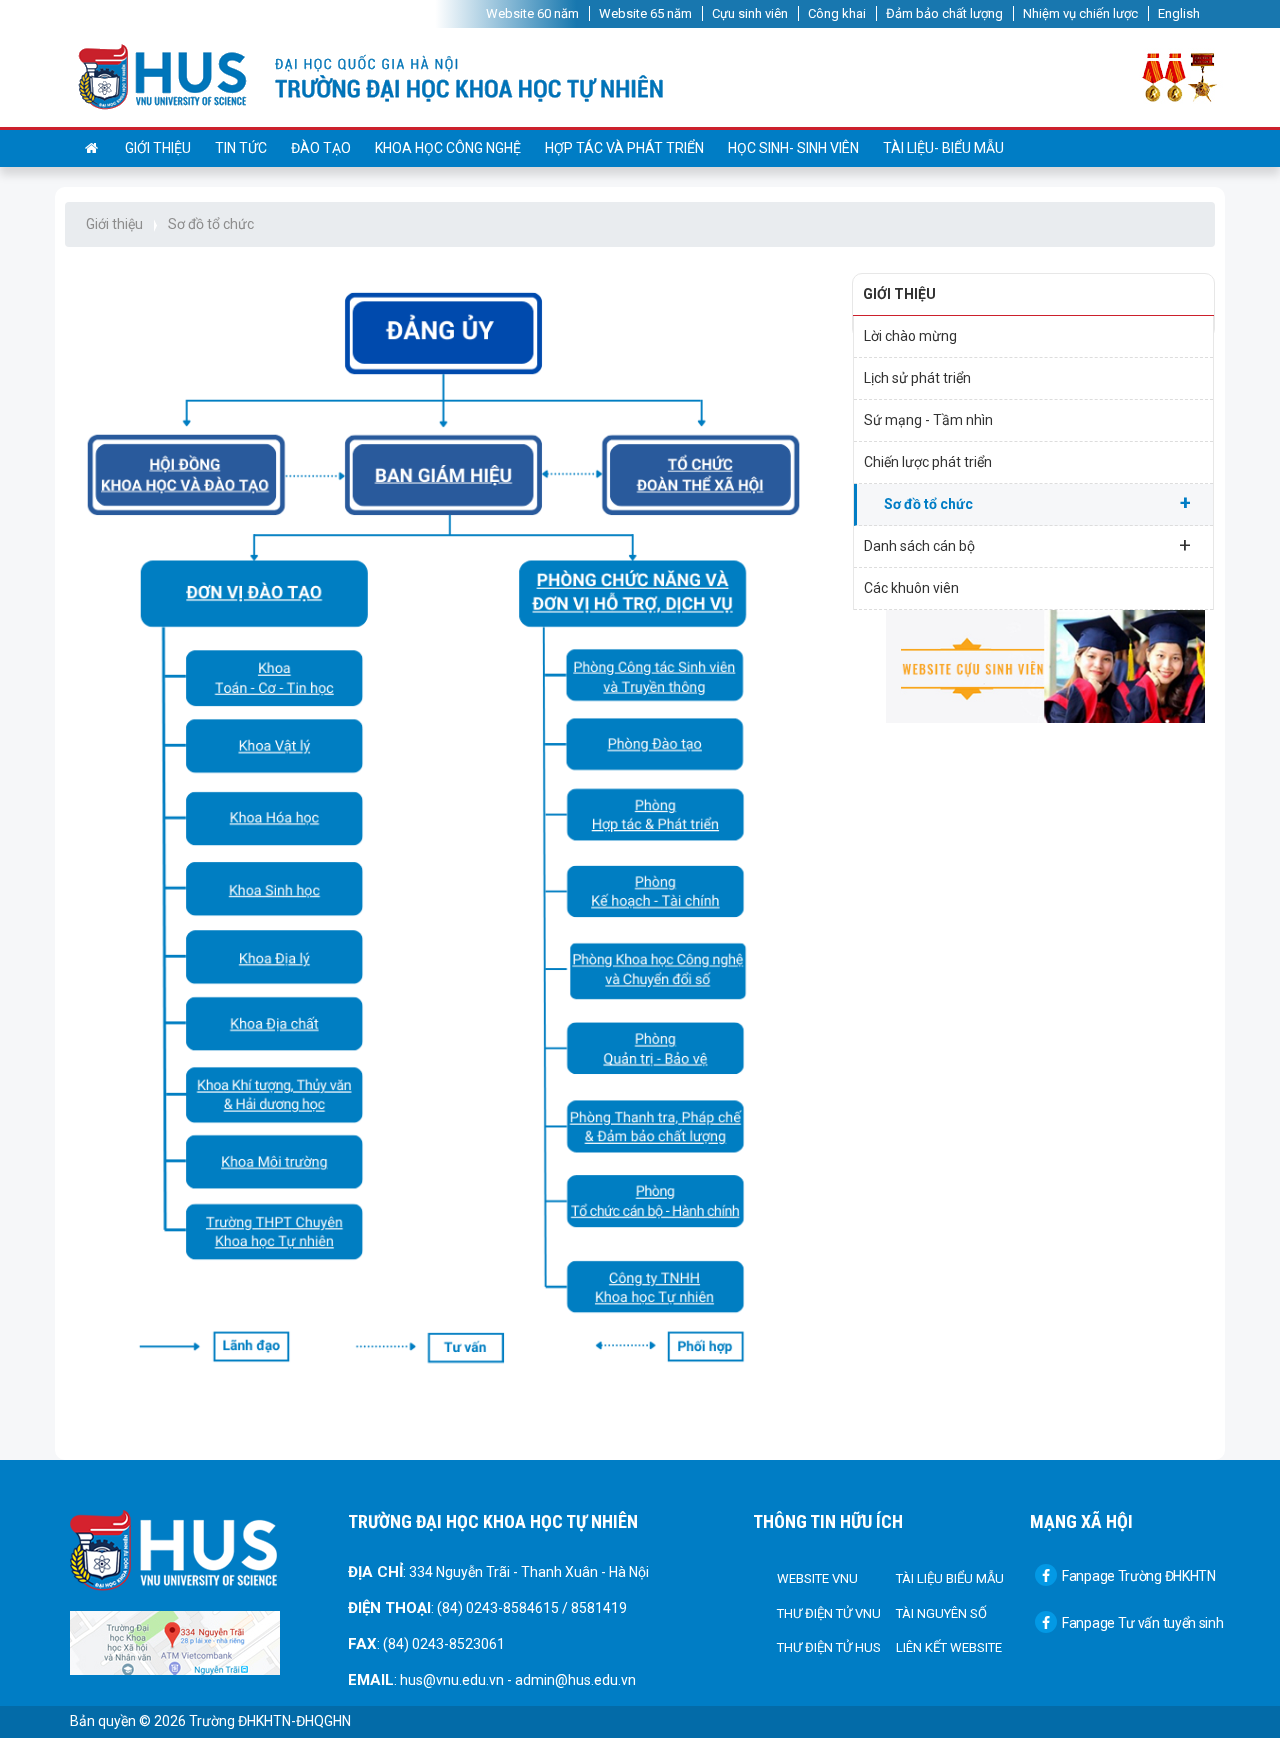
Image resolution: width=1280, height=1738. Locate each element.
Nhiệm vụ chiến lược (1080, 13)
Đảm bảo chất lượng (944, 13)
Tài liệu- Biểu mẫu (943, 148)
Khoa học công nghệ (448, 148)
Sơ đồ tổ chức (211, 224)
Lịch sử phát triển (917, 378)
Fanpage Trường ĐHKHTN (1139, 1576)
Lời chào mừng (910, 336)
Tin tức (241, 148)
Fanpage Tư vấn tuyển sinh (1143, 1623)
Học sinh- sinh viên (793, 148)
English (1179, 13)
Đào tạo (321, 148)
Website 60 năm (532, 13)
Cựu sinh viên (750, 13)
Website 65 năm (645, 13)
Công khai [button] (837, 13)
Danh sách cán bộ (1027, 545)
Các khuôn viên (911, 588)
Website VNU (817, 1578)
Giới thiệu (158, 148)
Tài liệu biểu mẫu (950, 1578)
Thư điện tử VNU (829, 1613)
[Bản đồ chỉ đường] (175, 1642)
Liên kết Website (949, 1647)
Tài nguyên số (941, 1613)
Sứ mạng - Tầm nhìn (928, 420)
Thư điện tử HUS (829, 1647)
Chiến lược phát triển (928, 462)
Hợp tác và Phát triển (624, 148)
